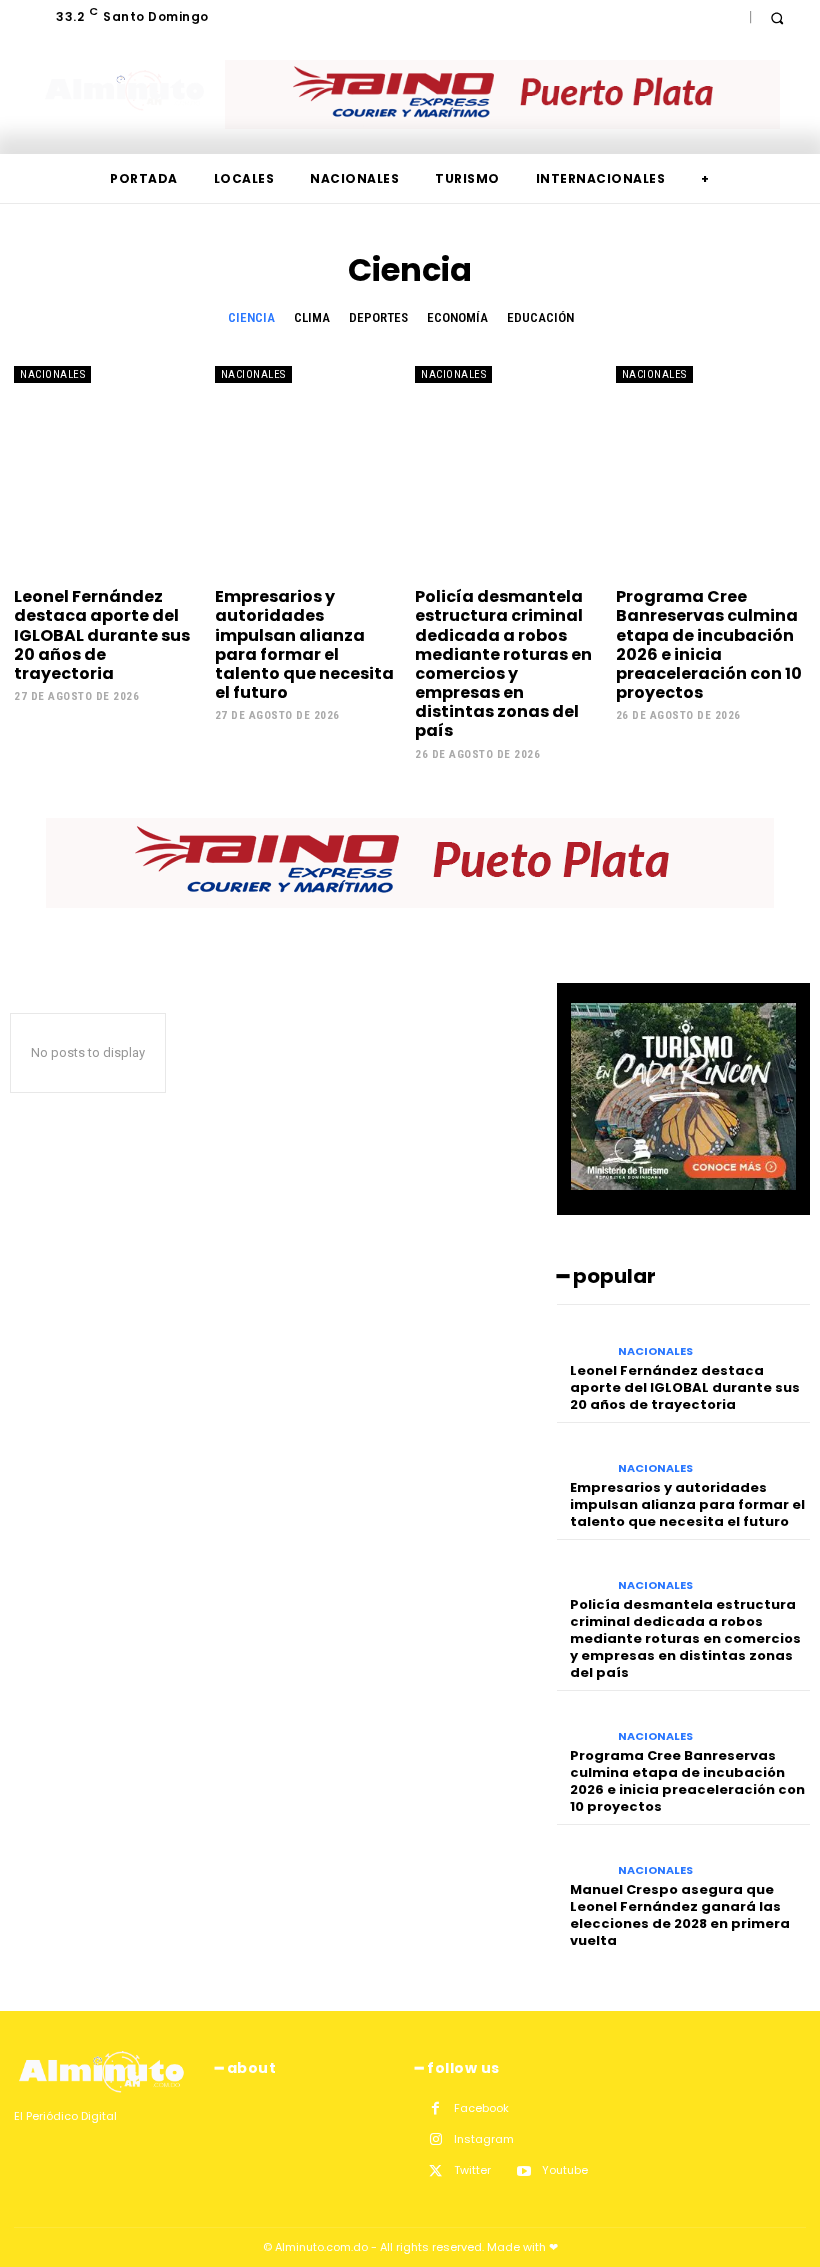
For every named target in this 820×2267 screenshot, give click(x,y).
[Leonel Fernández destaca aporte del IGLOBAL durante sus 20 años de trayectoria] (109, 471)
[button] (776, 17)
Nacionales (52, 374)
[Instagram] (435, 2139)
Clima (312, 317)
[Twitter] (435, 2171)
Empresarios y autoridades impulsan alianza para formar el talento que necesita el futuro (304, 644)
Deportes (378, 317)
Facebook (481, 2108)
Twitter (472, 2170)
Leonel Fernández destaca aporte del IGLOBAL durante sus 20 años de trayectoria (102, 635)
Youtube (565, 2170)
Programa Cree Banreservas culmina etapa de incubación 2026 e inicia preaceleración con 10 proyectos (709, 644)
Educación (540, 317)
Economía (457, 317)
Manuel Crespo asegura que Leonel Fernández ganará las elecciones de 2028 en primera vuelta (680, 1915)
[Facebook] (435, 2108)
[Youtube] (523, 2171)
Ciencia (251, 317)
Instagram (484, 2139)
